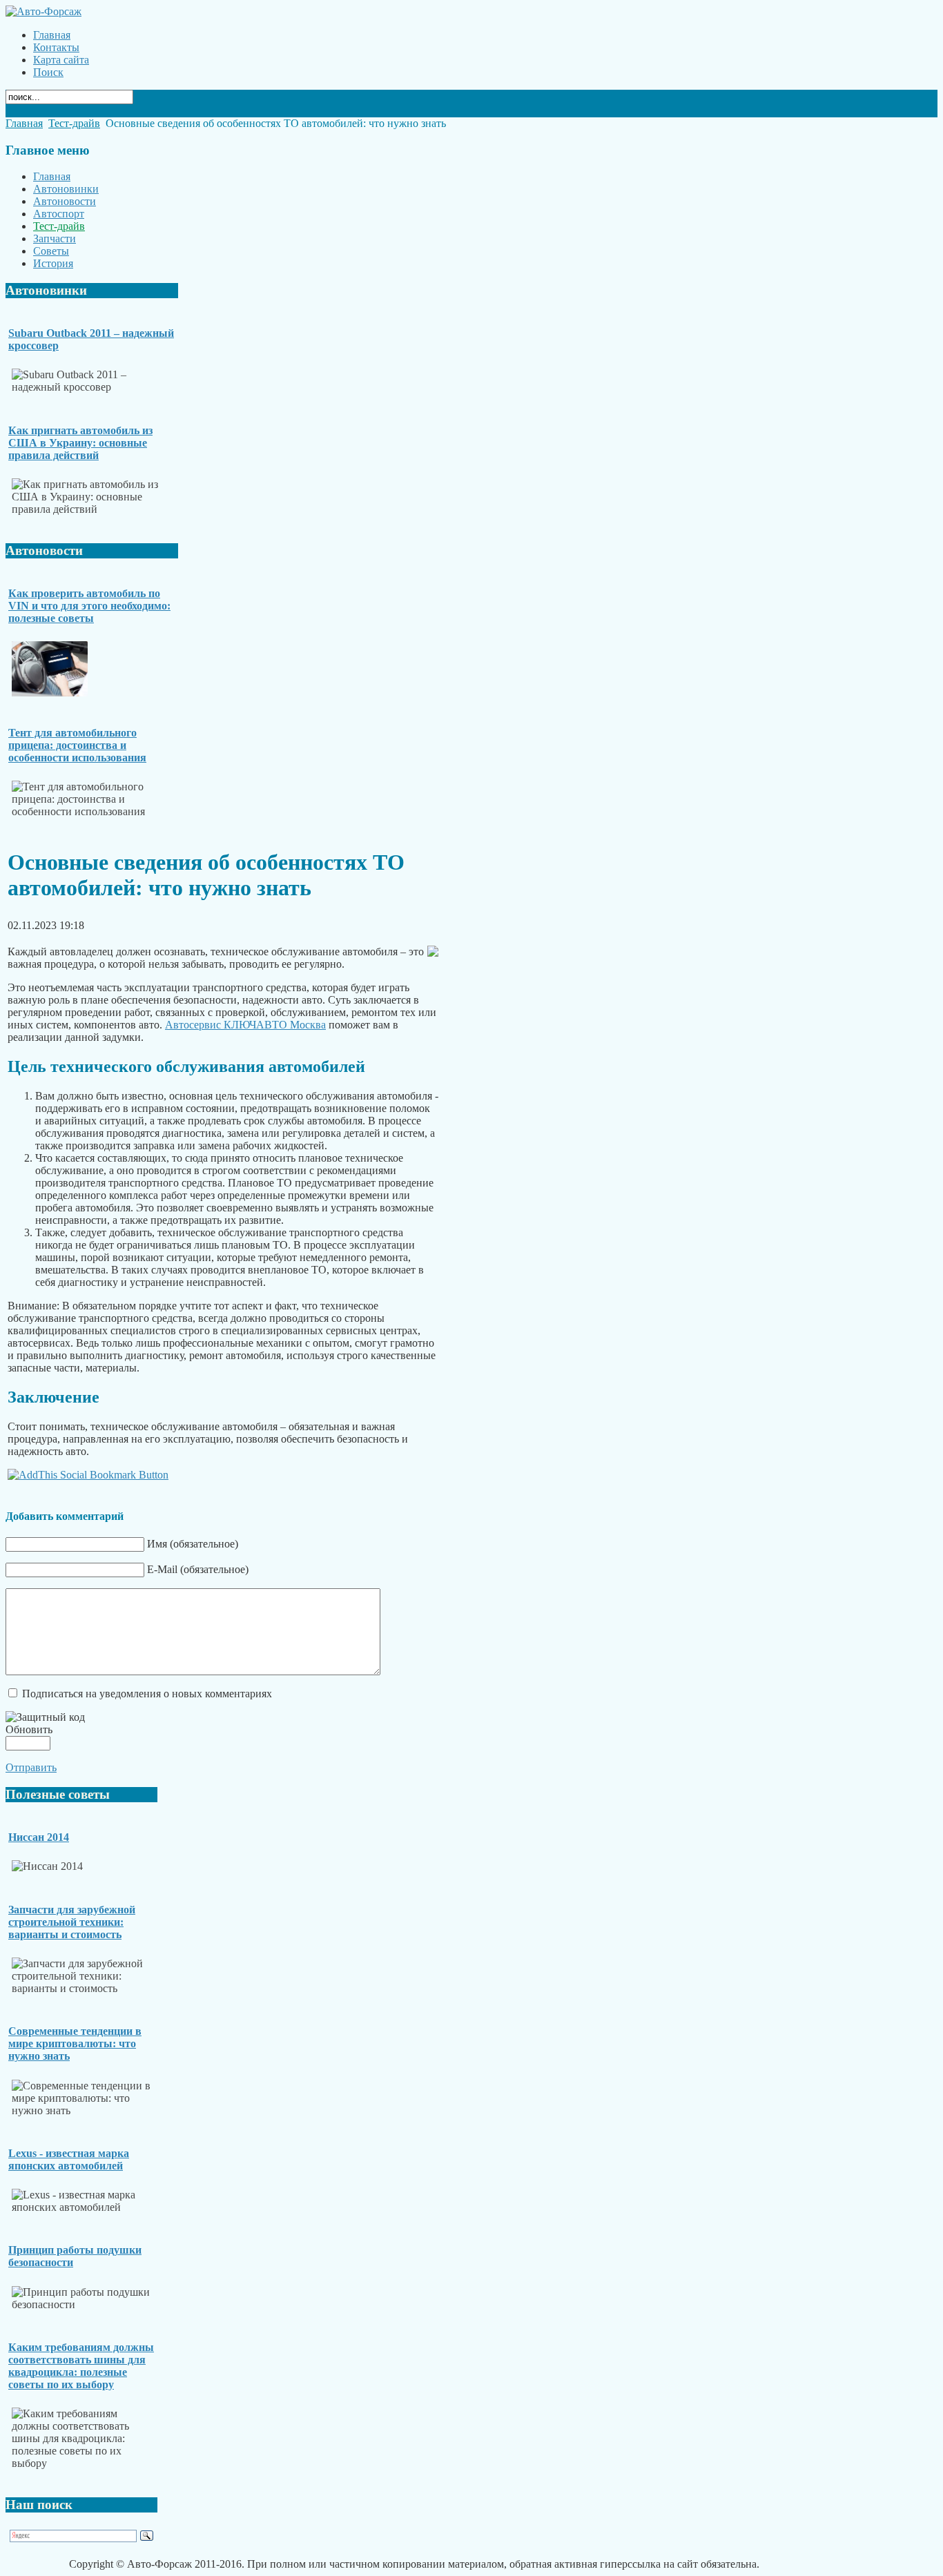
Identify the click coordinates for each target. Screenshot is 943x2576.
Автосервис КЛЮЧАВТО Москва (245, 1025)
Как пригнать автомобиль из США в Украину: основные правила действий (80, 443)
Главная (24, 123)
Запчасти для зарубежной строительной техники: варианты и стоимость (72, 1922)
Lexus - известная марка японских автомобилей (69, 2159)
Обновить (29, 1729)
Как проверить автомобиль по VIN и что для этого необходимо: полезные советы (89, 606)
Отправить (31, 1767)
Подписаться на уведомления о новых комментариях (147, 1694)
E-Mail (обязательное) (198, 1569)
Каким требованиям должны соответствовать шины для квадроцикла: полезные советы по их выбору (81, 2366)
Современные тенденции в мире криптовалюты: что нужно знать (75, 2043)
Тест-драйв (74, 123)
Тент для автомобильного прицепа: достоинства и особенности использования (77, 745)
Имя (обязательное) (193, 1544)
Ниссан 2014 (39, 1837)
